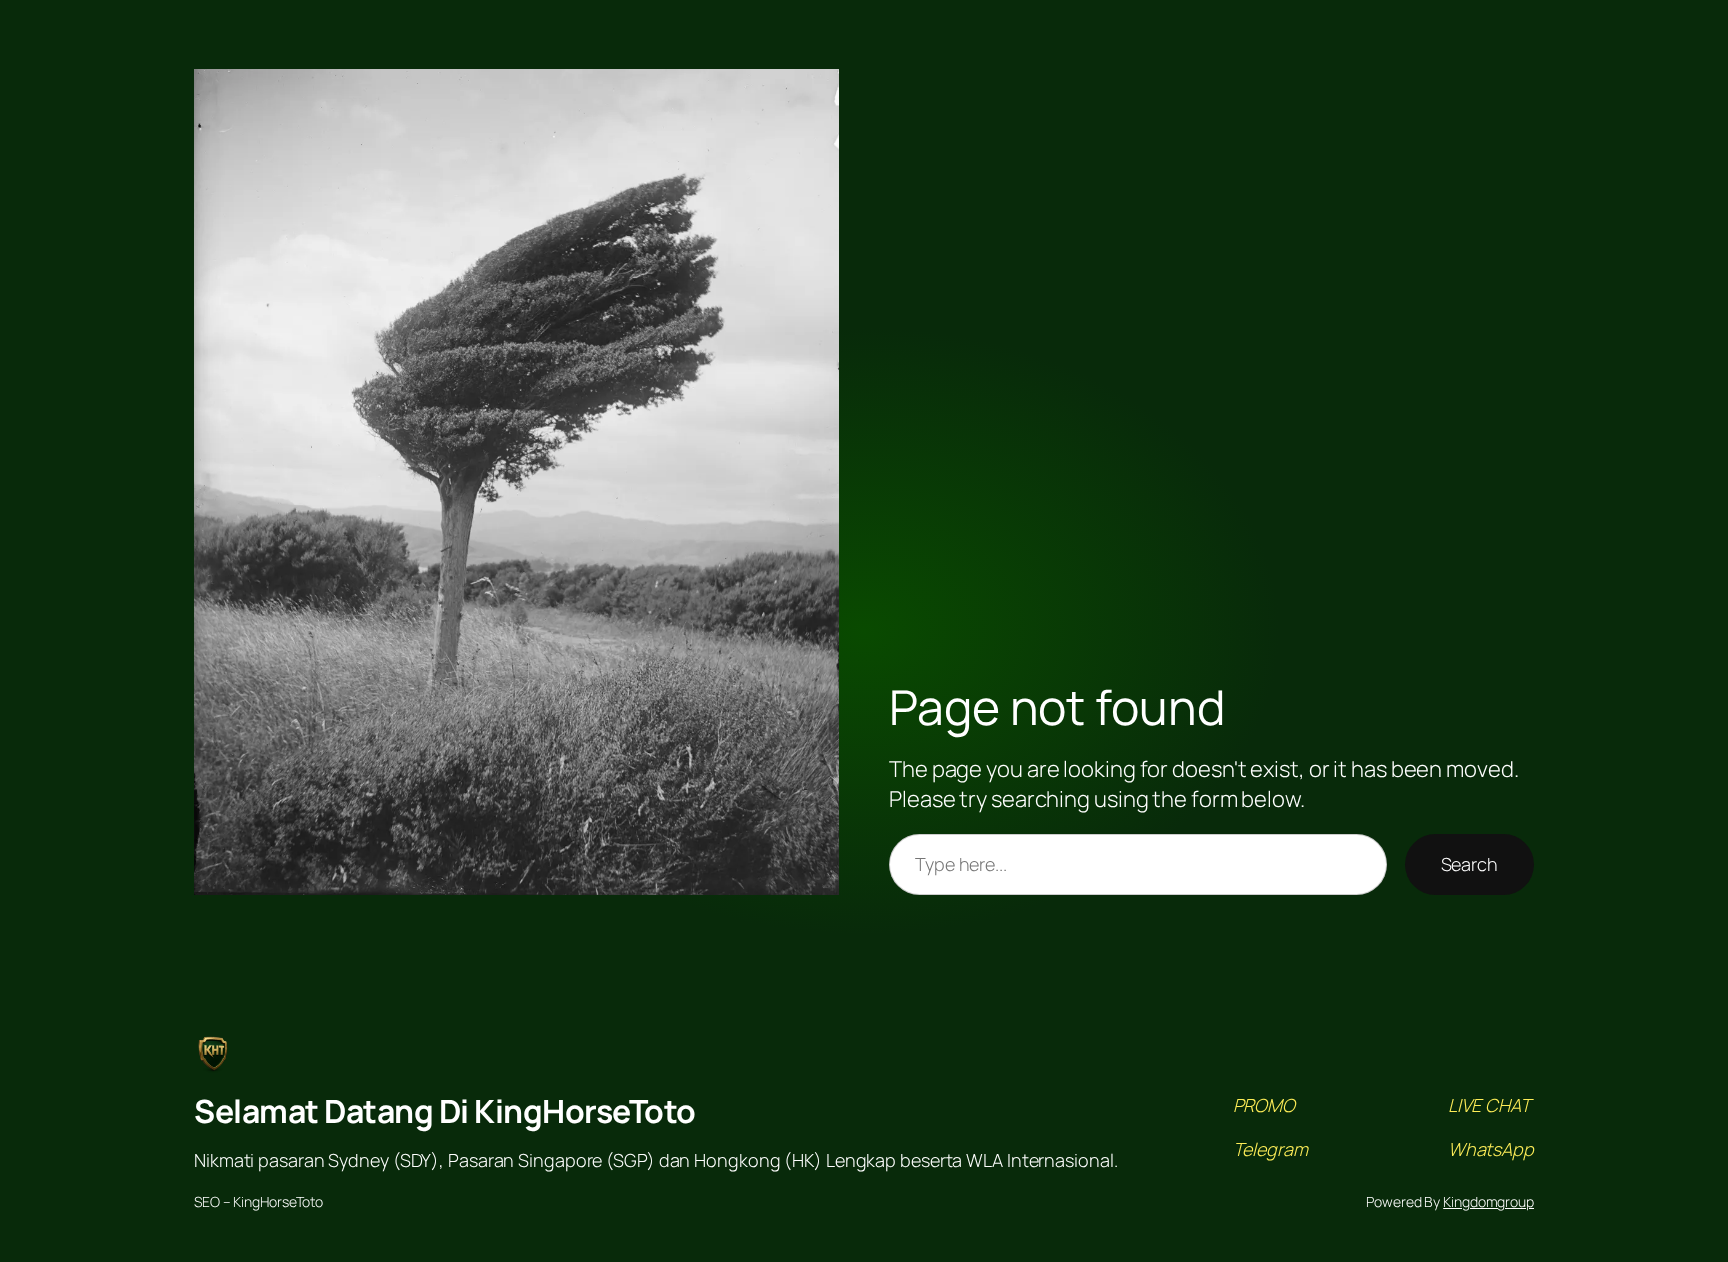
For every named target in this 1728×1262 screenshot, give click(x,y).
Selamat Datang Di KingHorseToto (445, 1111)
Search (1469, 864)
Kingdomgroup (1488, 1201)
